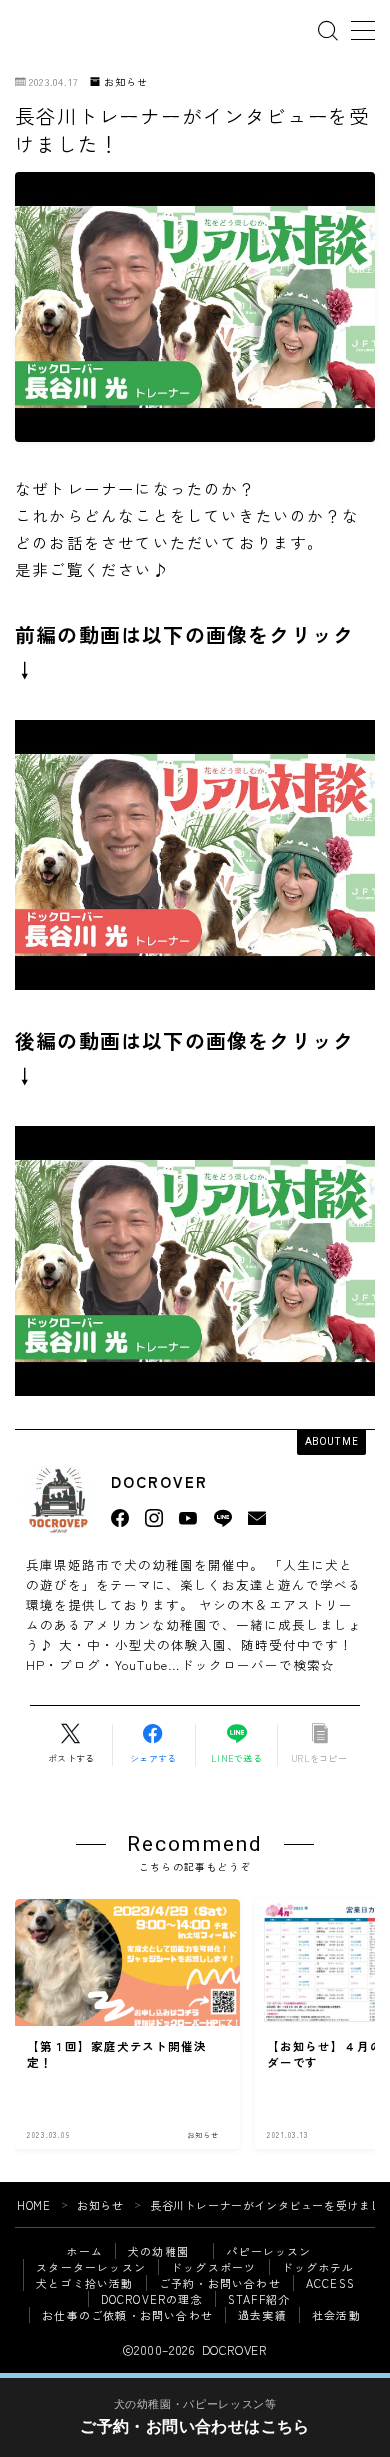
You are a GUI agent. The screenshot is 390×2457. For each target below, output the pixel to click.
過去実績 (262, 2315)
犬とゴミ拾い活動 (85, 2283)
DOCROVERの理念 (152, 2299)
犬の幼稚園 (164, 2251)
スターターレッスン (91, 2267)
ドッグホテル (318, 2267)
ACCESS (330, 2283)
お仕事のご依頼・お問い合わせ (127, 2315)
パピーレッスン (268, 2251)
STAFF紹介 (259, 2299)
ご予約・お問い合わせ (220, 2283)
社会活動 (336, 2315)
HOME (33, 2205)
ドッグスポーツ (213, 2267)
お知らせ (126, 82)
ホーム (84, 2251)
